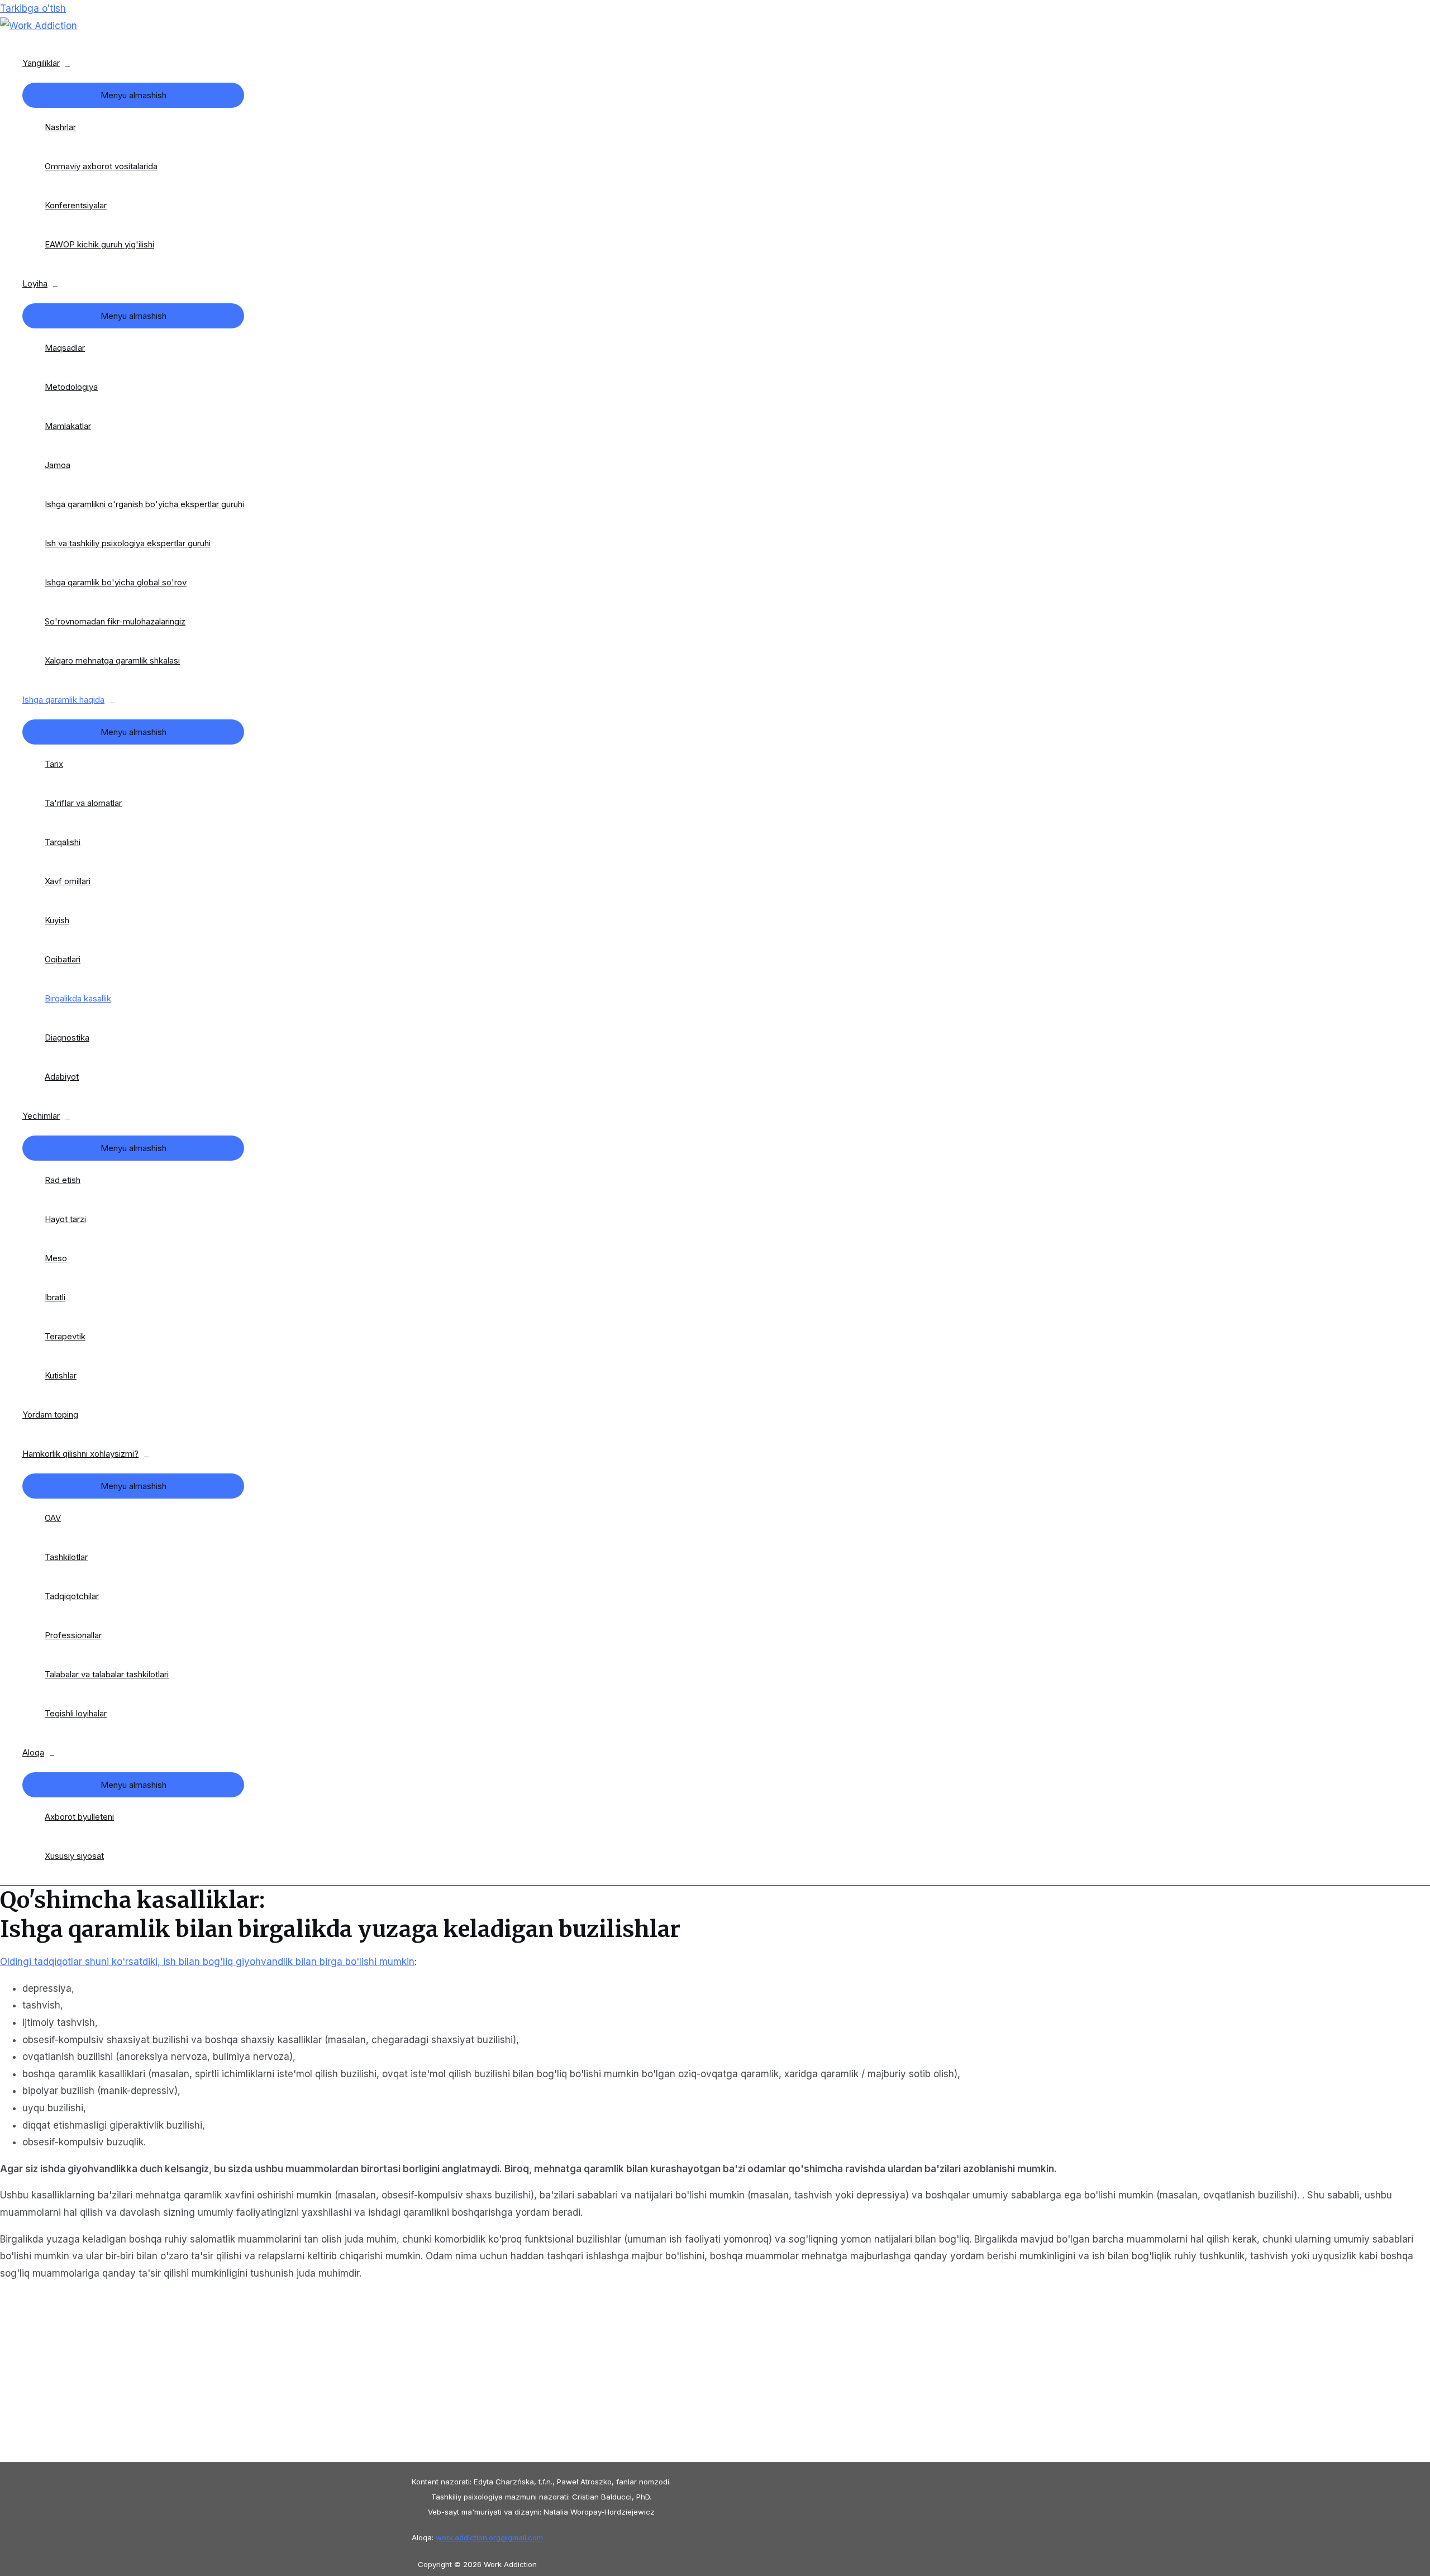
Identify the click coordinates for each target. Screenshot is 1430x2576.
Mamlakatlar (68, 426)
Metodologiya (71, 387)
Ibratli (55, 1297)
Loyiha (35, 283)
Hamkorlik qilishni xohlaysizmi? (80, 1454)
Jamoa (58, 465)
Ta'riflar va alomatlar (83, 803)
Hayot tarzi (65, 1219)
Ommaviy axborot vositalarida (101, 166)
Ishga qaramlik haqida (63, 700)
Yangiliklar (41, 63)
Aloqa (33, 1752)
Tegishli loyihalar (76, 1713)
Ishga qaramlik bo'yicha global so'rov (116, 582)
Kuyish (57, 920)
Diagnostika (67, 1037)
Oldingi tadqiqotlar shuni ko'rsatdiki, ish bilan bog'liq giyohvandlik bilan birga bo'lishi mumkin (207, 1962)
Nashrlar (60, 127)
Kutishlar (61, 1375)
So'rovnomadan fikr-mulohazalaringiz (115, 621)
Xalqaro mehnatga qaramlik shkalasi (112, 660)
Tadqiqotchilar (72, 1596)
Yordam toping (50, 1415)
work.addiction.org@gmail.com (489, 2537)
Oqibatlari (63, 959)
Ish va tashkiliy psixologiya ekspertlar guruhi (128, 543)
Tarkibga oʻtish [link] (33, 8)
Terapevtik (65, 1336)
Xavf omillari (68, 881)
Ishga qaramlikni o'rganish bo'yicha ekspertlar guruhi (144, 504)
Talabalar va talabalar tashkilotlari (107, 1674)
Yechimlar (41, 1116)
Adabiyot (62, 1077)
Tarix (54, 764)
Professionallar (73, 1635)
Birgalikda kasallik (78, 998)
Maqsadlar (65, 348)
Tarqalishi (63, 842)
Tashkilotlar (66, 1557)
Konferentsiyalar (76, 205)
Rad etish (63, 1180)
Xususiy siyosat (74, 1856)
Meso (56, 1258)
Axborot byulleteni (79, 1817)
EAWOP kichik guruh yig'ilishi (99, 244)
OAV (53, 1518)
